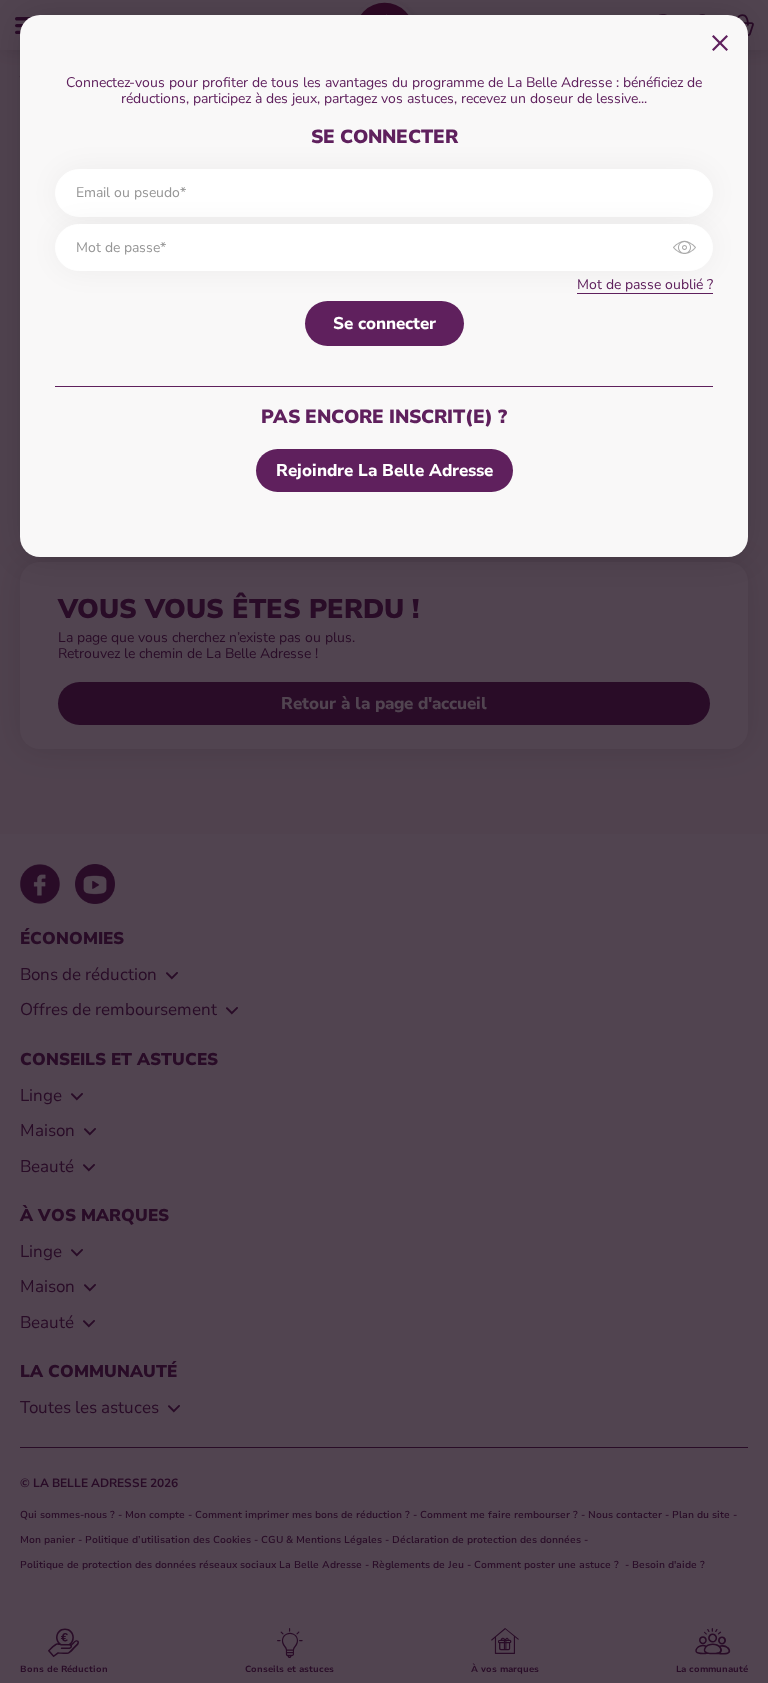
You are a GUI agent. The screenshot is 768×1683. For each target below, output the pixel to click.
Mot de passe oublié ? (645, 284)
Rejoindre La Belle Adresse (384, 470)
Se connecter (384, 323)
